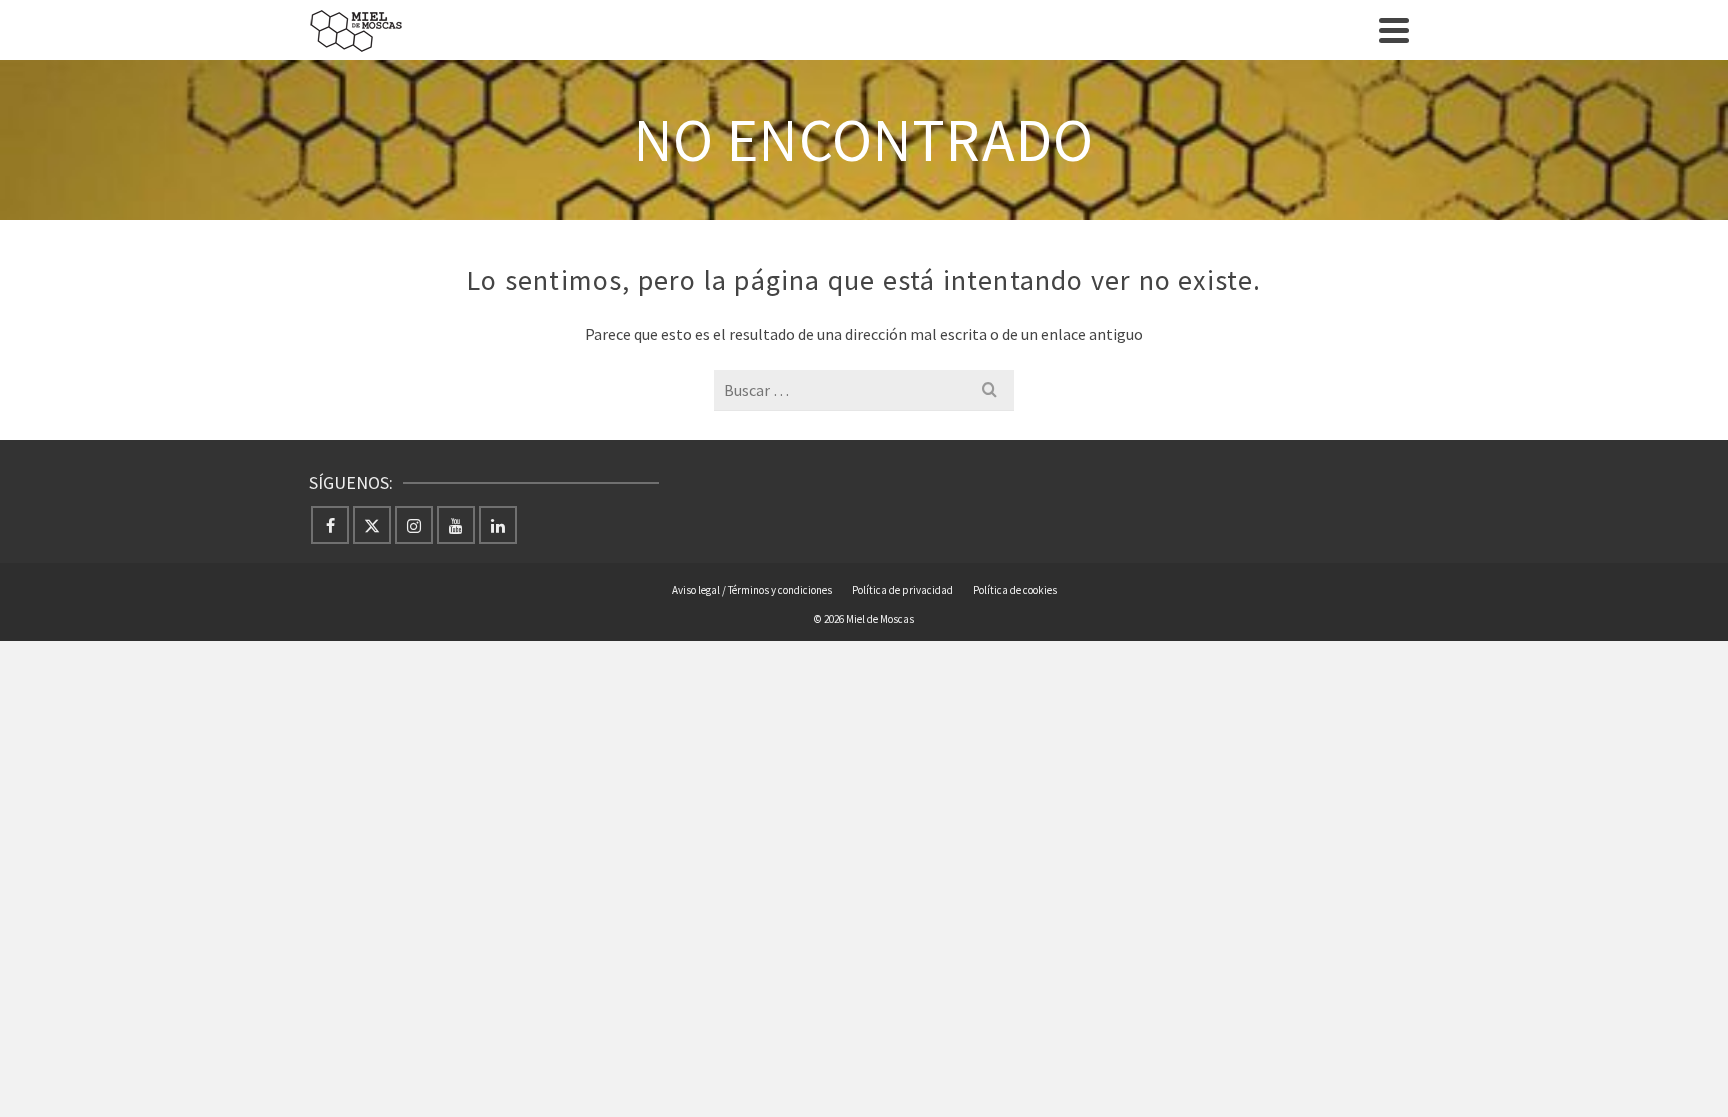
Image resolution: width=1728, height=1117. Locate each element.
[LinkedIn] (498, 525)
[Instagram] (414, 525)
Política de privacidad (902, 590)
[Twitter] (372, 525)
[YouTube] (456, 525)
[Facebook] (330, 525)
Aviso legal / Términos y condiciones (752, 590)
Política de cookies (1015, 590)
